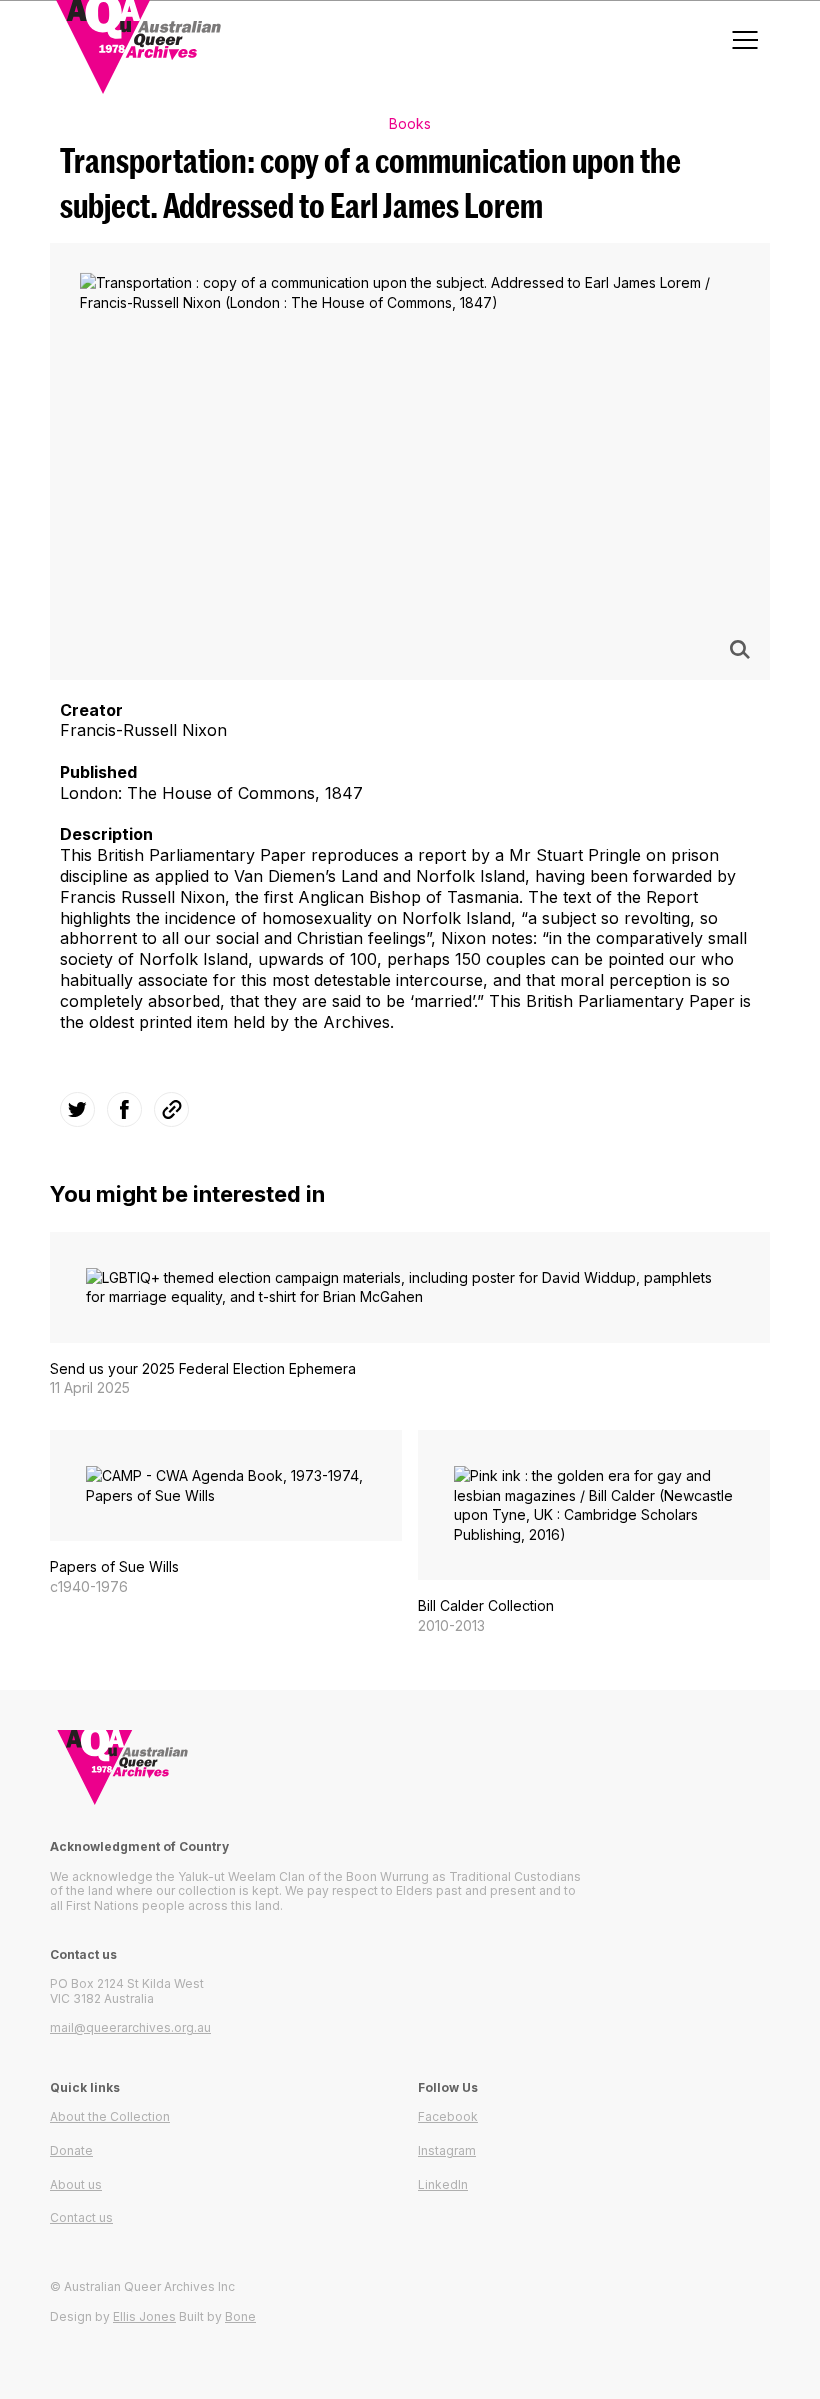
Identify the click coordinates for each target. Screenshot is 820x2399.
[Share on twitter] (77, 1109)
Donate (71, 2150)
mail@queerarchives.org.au (130, 2027)
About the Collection (110, 2116)
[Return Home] (410, 1767)
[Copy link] (172, 1109)
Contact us (81, 2217)
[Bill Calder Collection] (594, 1533)
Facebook (448, 2116)
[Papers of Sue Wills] (226, 1513)
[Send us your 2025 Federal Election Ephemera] (410, 1315)
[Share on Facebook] (124, 1109)
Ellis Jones (144, 2316)
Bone (240, 2316)
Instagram (447, 2150)
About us (76, 2184)
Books (410, 123)
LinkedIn (443, 2184)
